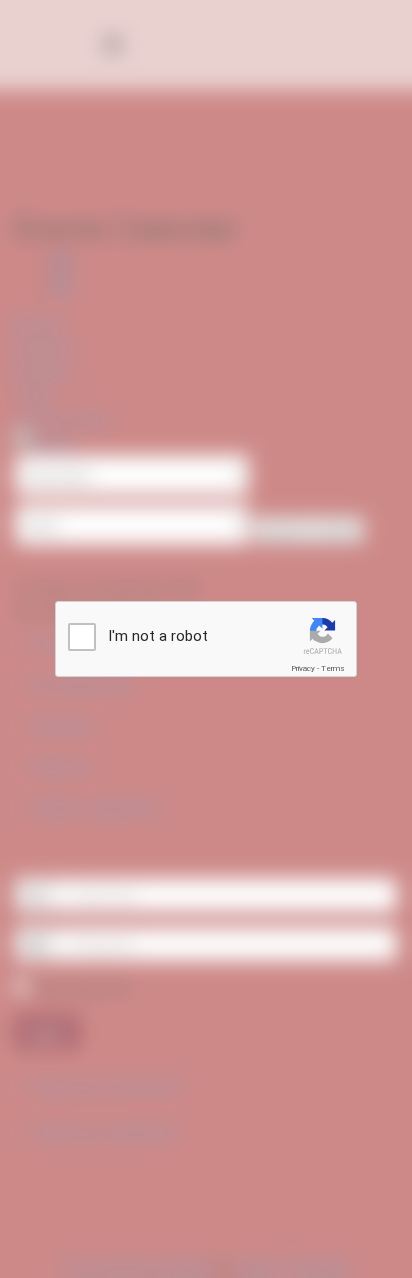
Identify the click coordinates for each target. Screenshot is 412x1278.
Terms (333, 668)
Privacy (303, 668)
